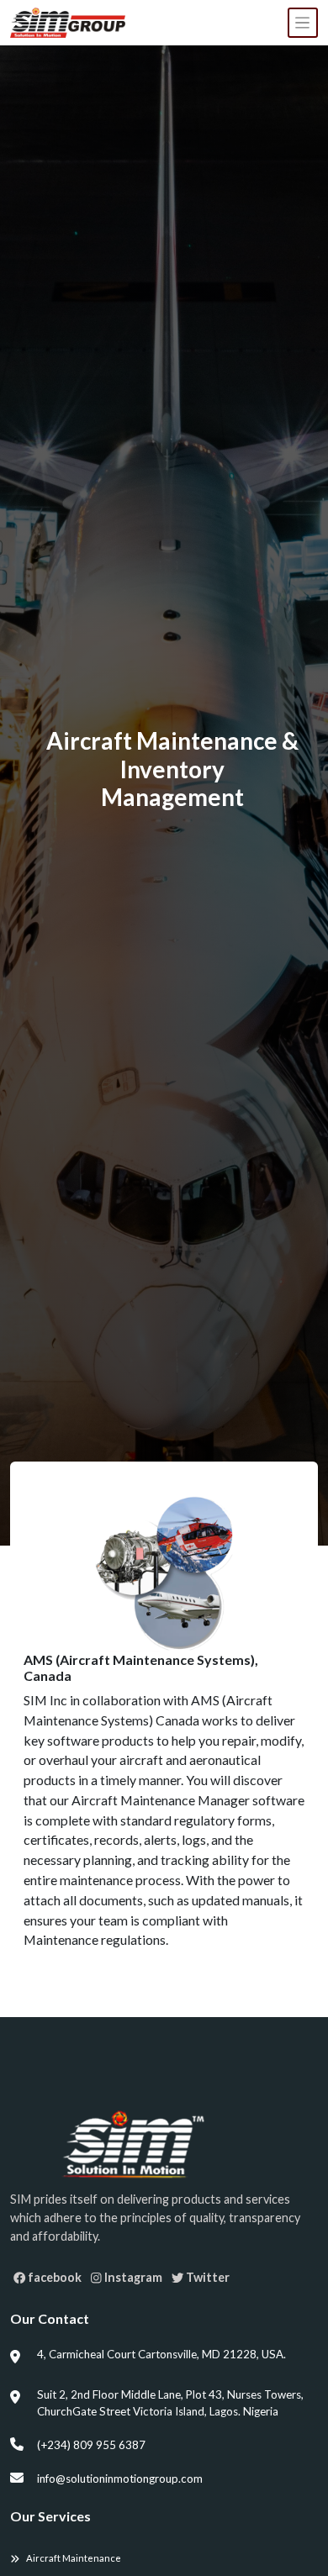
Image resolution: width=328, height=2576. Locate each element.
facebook (53, 2277)
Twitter (206, 2277)
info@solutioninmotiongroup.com (120, 2479)
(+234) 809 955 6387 (91, 2445)
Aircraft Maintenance (74, 2558)
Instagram (132, 2277)
